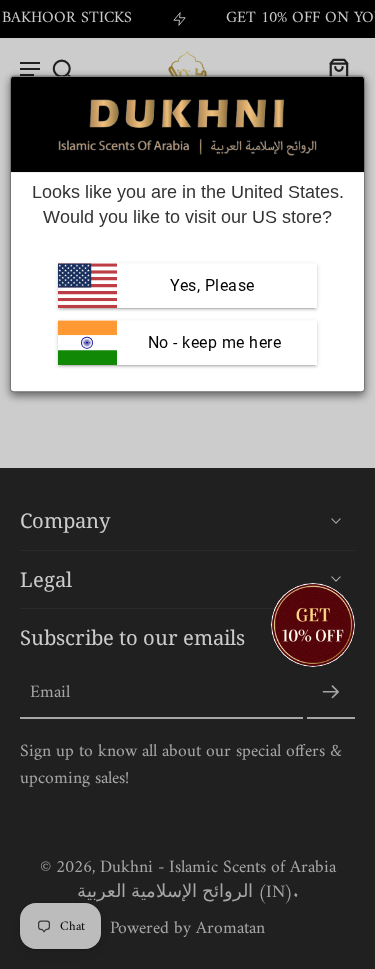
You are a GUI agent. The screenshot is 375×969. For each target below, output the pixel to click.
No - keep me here (212, 342)
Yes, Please (212, 285)
